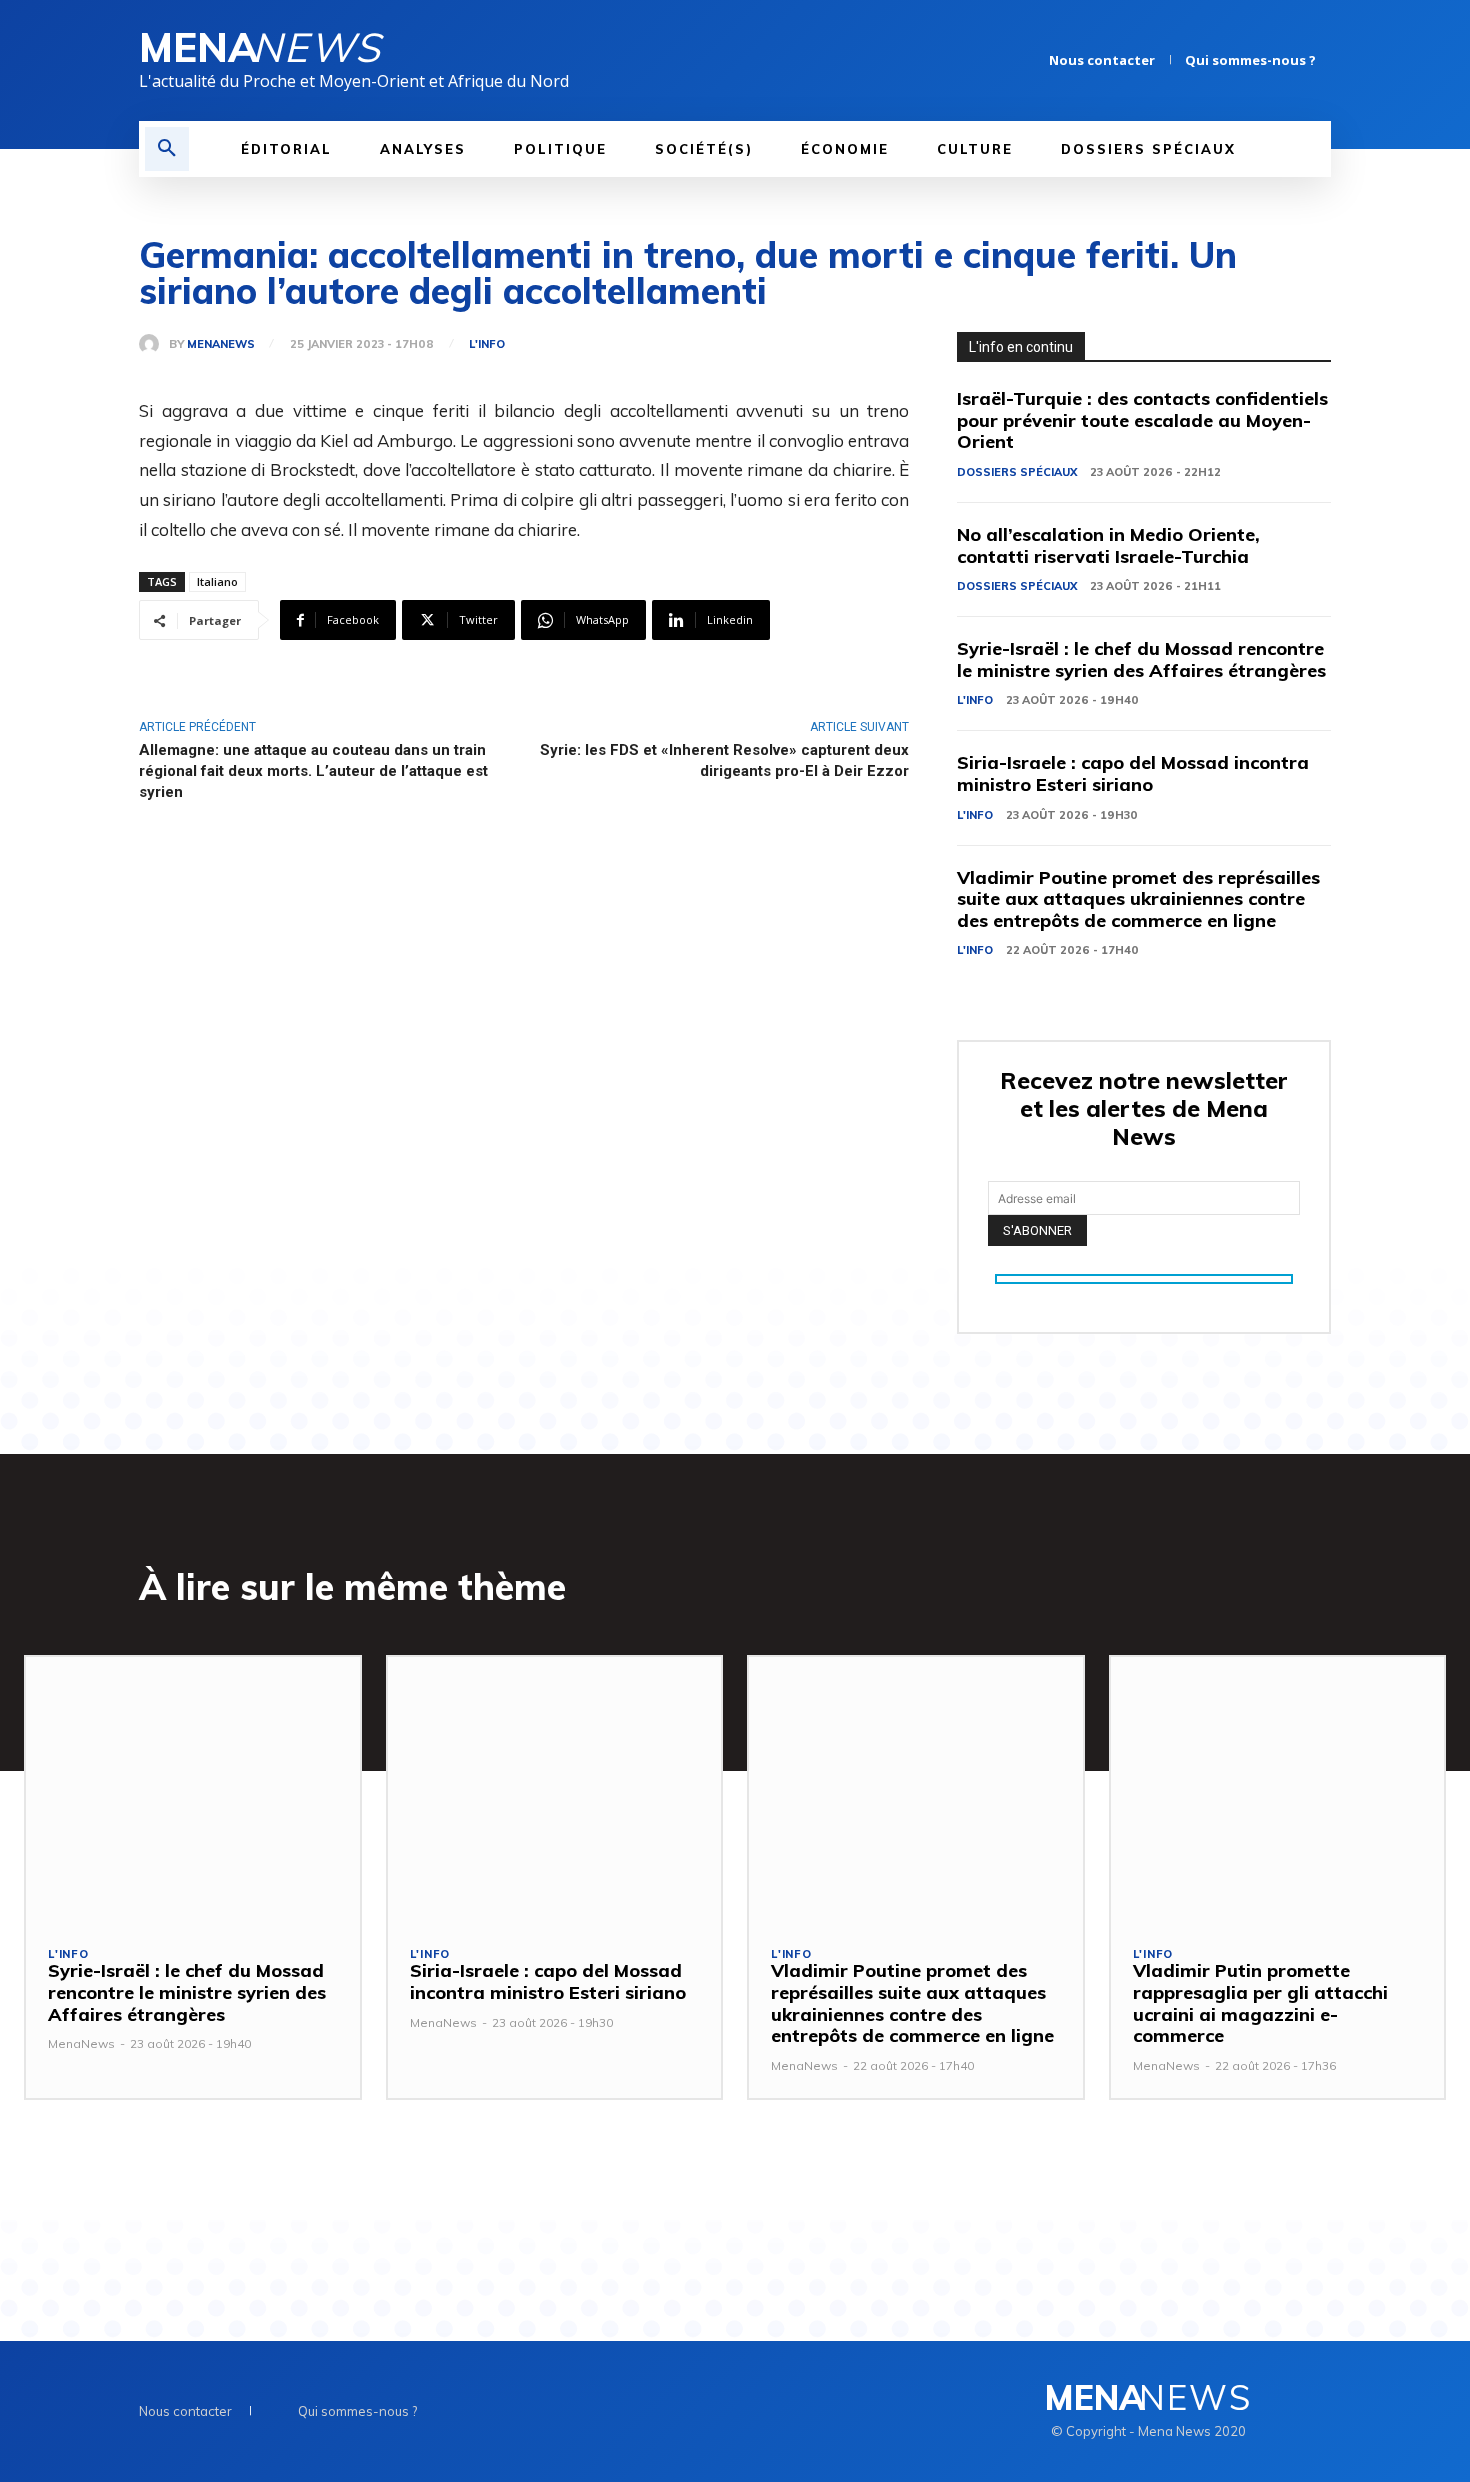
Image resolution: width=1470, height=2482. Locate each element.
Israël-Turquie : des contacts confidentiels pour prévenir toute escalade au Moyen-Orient (1142, 420)
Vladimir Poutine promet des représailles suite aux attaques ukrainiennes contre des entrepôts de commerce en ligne (1138, 899)
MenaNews (221, 344)
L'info (487, 344)
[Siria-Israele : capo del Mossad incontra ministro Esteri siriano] (555, 1790)
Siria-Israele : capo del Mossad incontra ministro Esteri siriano (1133, 773)
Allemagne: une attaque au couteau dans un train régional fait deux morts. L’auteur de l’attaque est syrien (313, 771)
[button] (167, 149)
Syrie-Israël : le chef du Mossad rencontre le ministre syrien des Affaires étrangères (1141, 659)
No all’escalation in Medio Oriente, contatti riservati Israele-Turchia (1108, 545)
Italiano (217, 581)
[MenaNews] (154, 344)
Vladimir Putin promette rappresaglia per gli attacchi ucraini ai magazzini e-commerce (1260, 2003)
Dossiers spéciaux (1017, 472)
